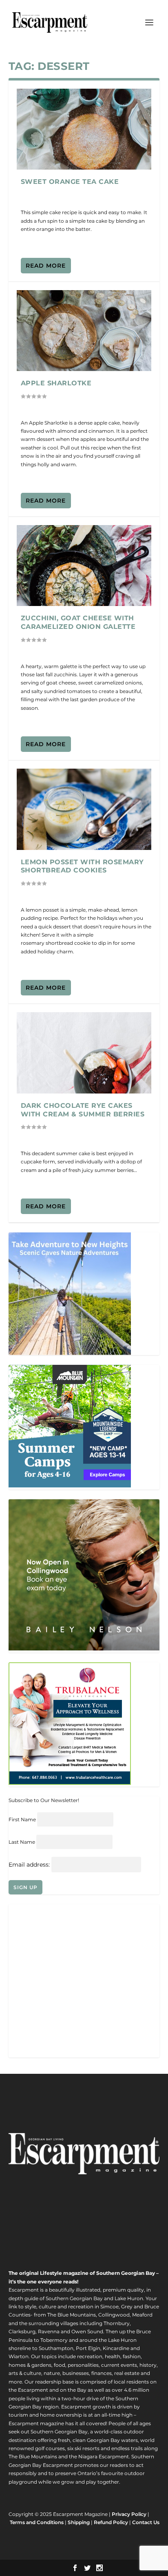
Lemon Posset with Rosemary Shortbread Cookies (82, 866)
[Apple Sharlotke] (84, 331)
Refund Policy (111, 2522)
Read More (46, 266)
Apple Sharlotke (56, 383)
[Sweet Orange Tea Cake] (84, 129)
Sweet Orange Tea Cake (70, 182)
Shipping (79, 2522)
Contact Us (146, 2522)
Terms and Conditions (37, 2522)
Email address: (30, 1865)
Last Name (22, 1842)
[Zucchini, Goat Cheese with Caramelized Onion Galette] (84, 566)
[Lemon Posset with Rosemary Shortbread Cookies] (84, 809)
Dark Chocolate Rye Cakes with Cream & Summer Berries (83, 1110)
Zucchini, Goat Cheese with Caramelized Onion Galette (78, 622)
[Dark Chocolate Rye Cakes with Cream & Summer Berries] (84, 1053)
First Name (22, 1819)
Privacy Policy (129, 2514)
